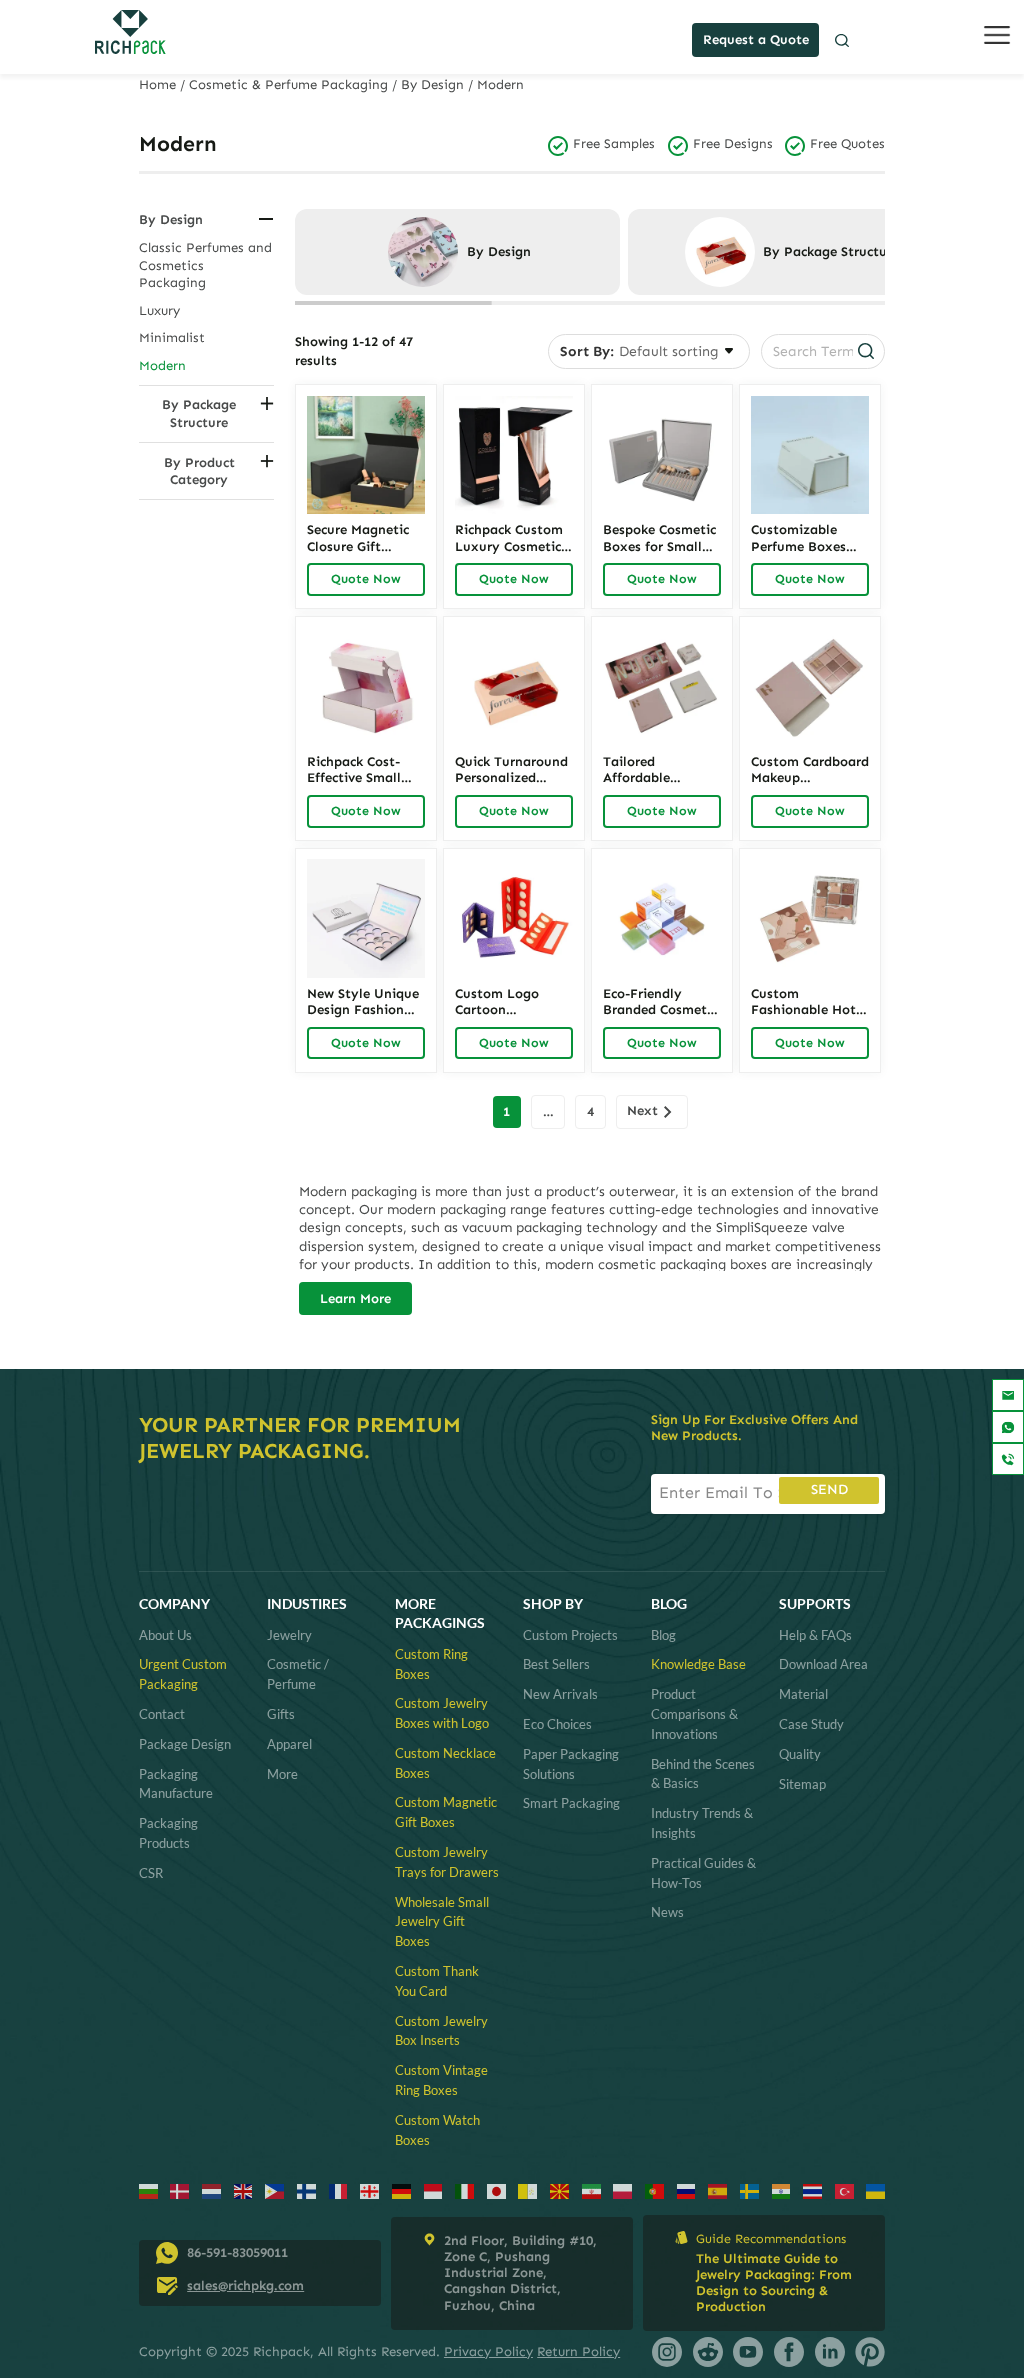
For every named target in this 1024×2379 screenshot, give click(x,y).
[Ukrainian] (875, 2190)
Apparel (289, 1744)
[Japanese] (496, 2190)
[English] (243, 2190)
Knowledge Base (698, 1664)
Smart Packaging (571, 1803)
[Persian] (591, 2190)
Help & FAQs (815, 1635)
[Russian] (686, 2190)
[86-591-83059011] (1008, 1459)
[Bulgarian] (148, 2190)
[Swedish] (749, 2190)
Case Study (811, 1724)
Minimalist (172, 337)
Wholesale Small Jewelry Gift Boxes (442, 1922)
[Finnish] (306, 2190)
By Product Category (199, 471)
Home (157, 84)
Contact (162, 1714)
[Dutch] (211, 2190)
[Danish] (179, 2190)
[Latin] (527, 2190)
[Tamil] (781, 2190)
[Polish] (622, 2190)
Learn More (355, 1298)
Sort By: (587, 351)
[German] (401, 2190)
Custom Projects (570, 1635)
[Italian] (464, 2190)
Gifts (281, 1714)
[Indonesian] (433, 2190)
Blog (663, 1635)
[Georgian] (369, 2190)
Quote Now (366, 578)
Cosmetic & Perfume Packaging (288, 84)
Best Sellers (556, 1664)
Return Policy (578, 2351)
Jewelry (289, 1635)
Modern (162, 365)
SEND (829, 1489)
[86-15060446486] (1008, 1427)
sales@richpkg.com (245, 2285)
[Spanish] (717, 2190)
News (667, 1912)
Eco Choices (557, 1724)
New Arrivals (560, 1694)
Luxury (159, 310)
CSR (151, 1873)
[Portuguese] (654, 2190)
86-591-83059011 (237, 2252)
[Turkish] (844, 2190)
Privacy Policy (488, 2351)
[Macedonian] (559, 2190)
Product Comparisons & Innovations (694, 1714)
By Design (432, 84)
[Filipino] (274, 2190)
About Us (165, 1635)
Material (803, 1694)
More (282, 1774)
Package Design (185, 1744)
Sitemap (802, 1784)
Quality (800, 1754)
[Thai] (812, 2190)
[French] (338, 2190)
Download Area (823, 1664)
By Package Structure (199, 413)
